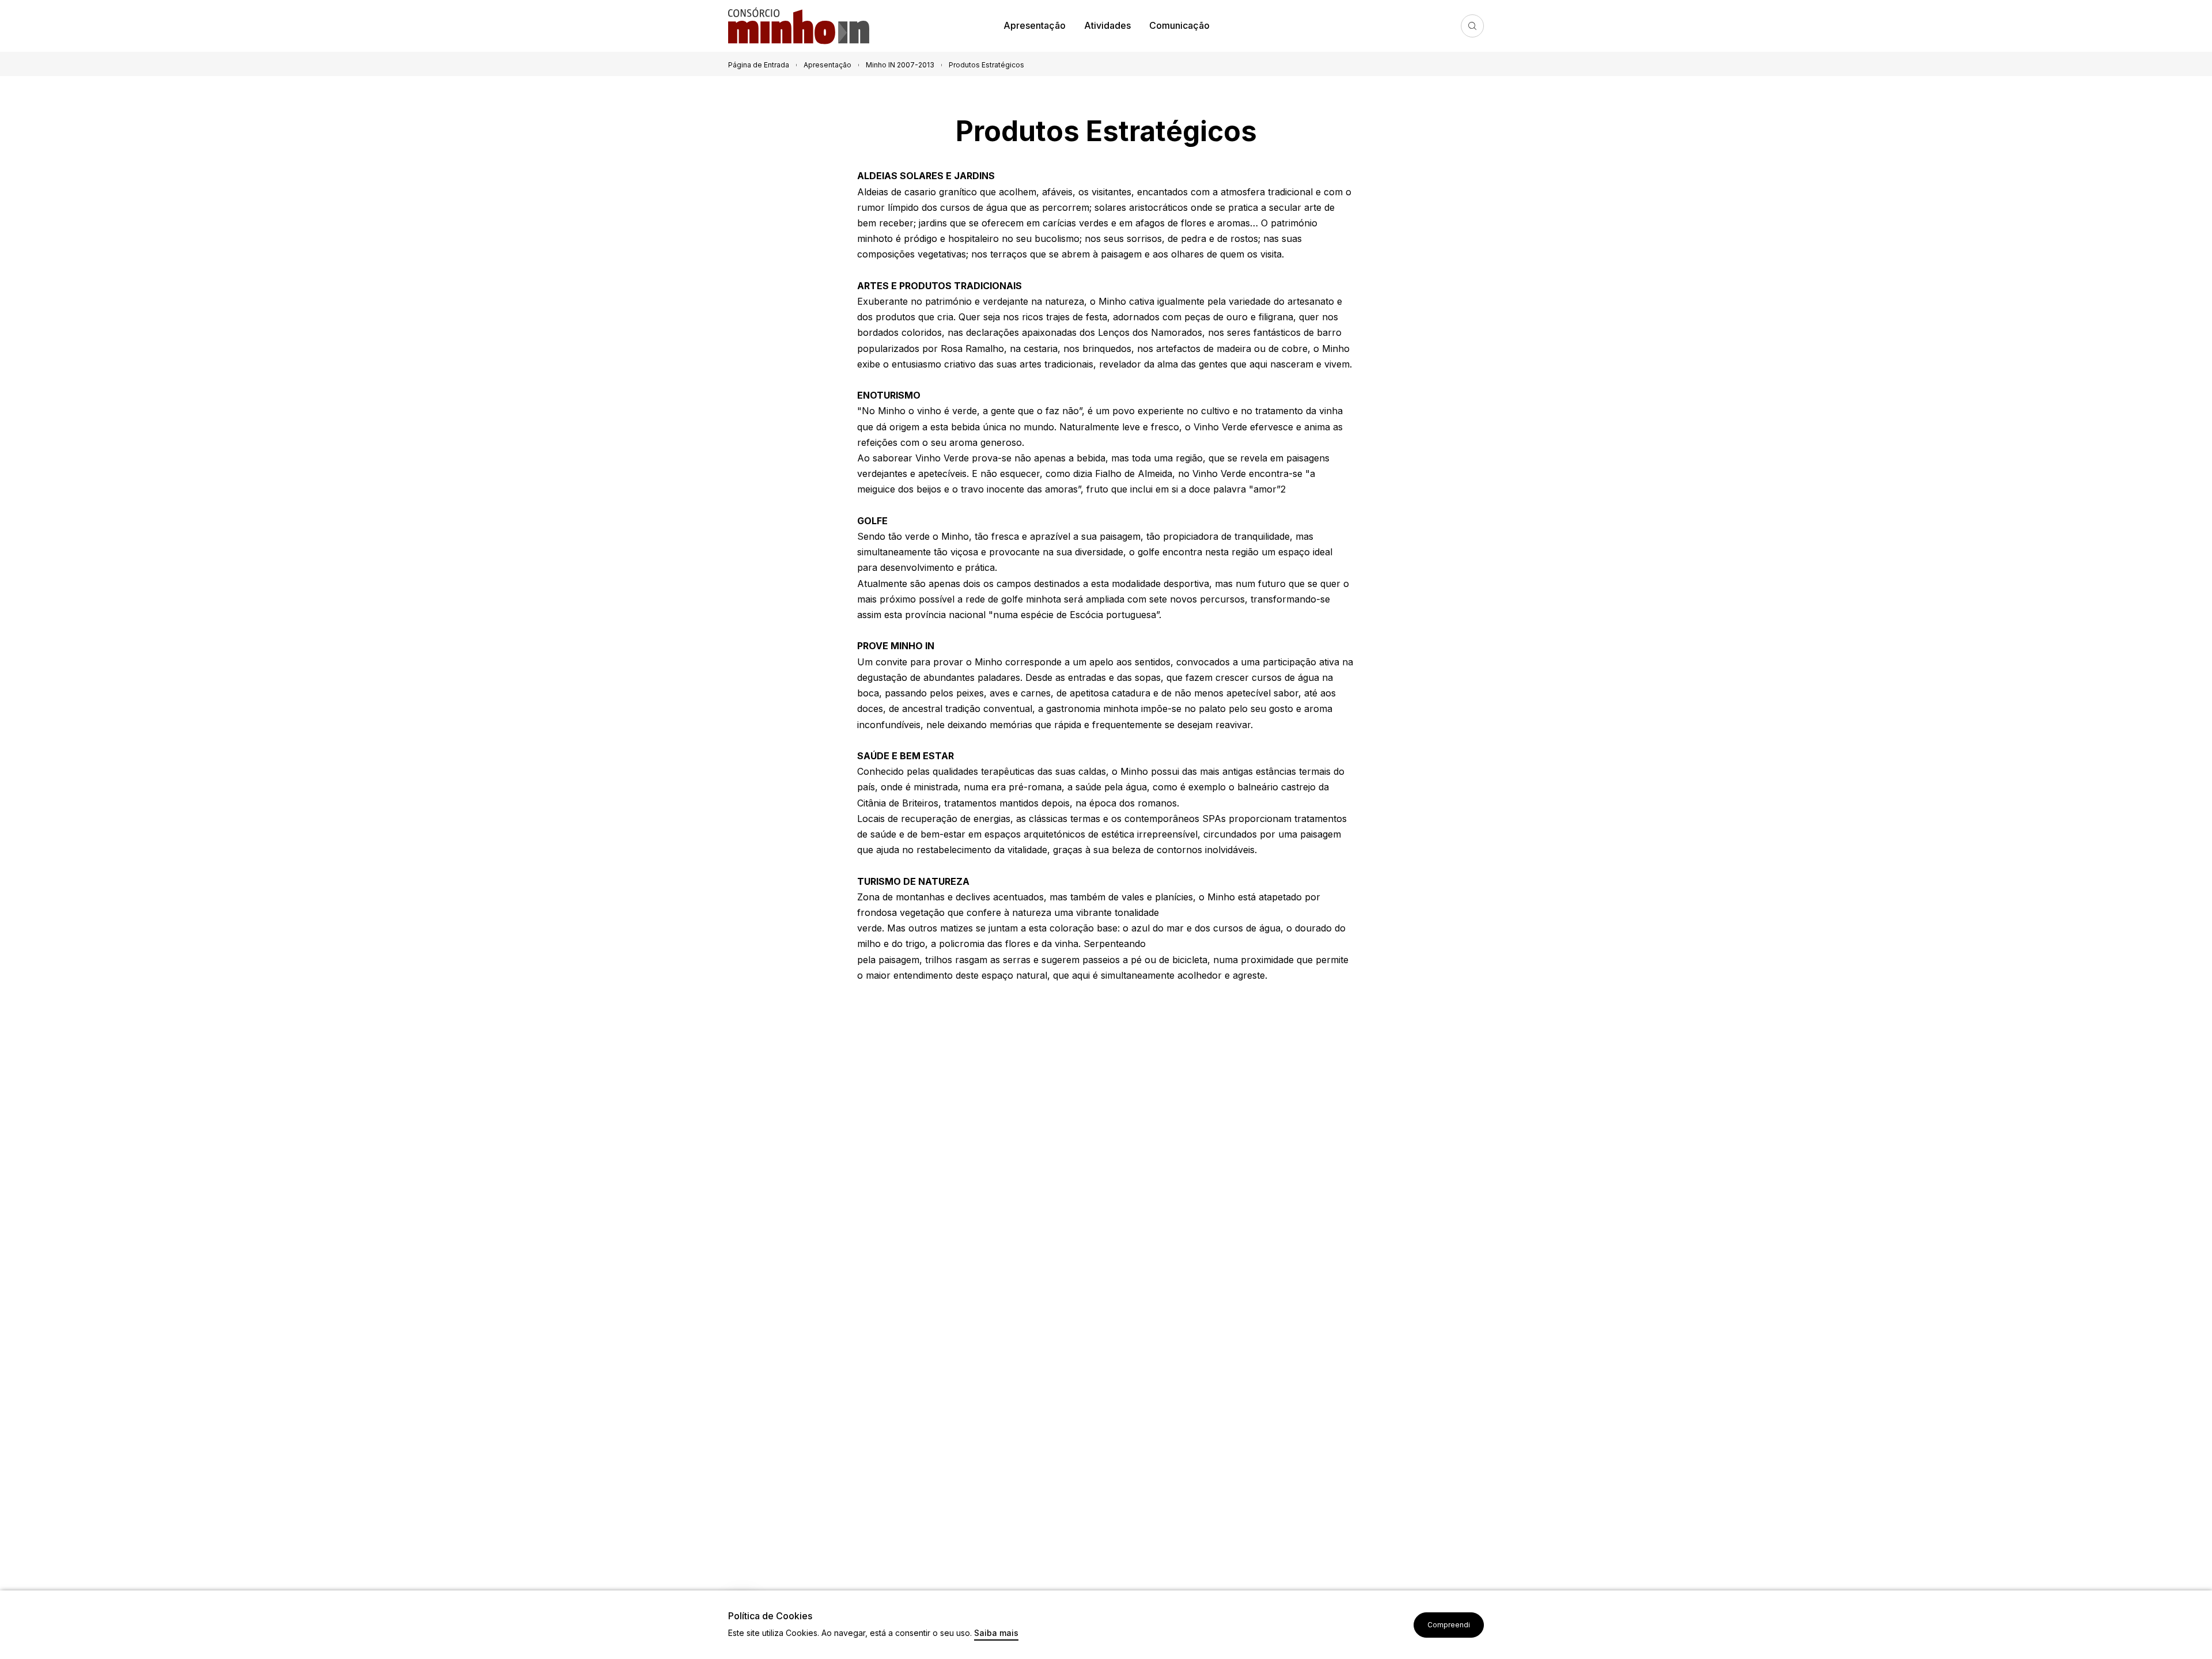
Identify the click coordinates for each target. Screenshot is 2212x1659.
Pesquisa (1472, 26)
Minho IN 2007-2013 (900, 65)
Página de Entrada (759, 65)
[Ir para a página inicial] (803, 26)
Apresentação (1035, 25)
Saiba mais (996, 1633)
